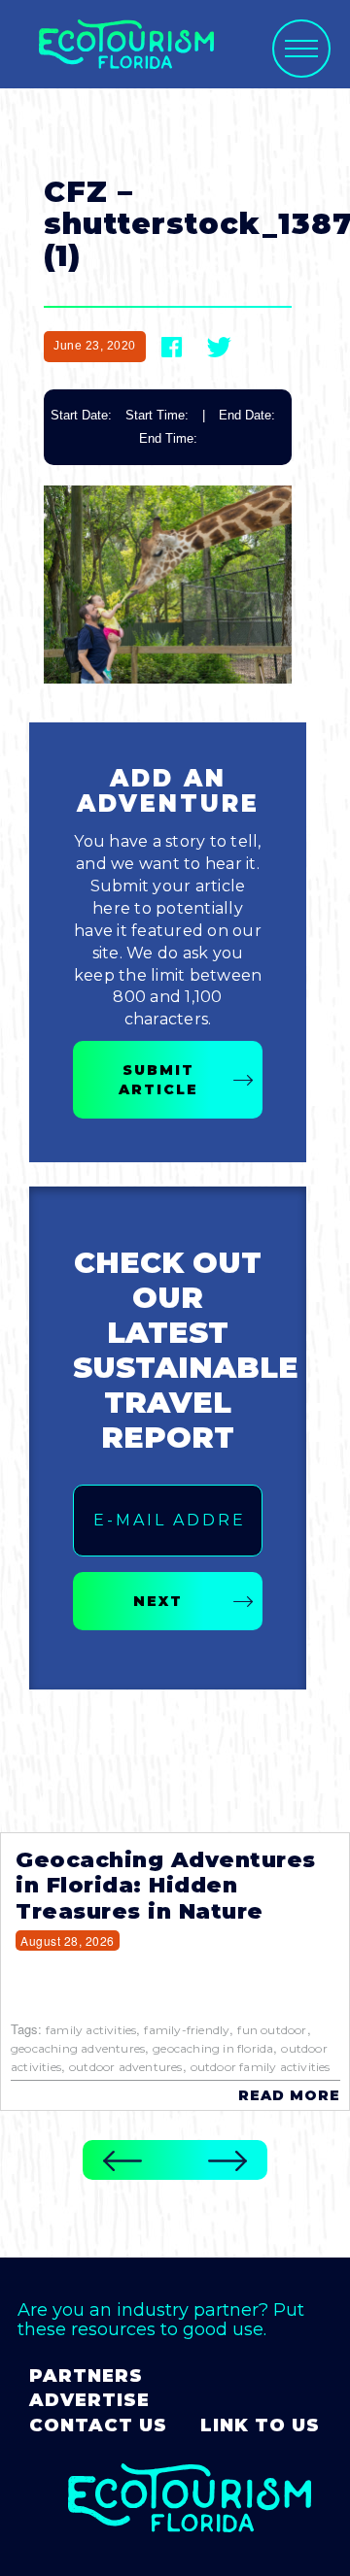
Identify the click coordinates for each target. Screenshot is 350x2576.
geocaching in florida (213, 2048)
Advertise (89, 2400)
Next (158, 1601)
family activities (91, 2030)
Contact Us (98, 2425)
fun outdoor (272, 2030)
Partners (86, 2376)
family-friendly (187, 2030)
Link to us (260, 2425)
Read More (289, 2095)
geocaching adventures (78, 2048)
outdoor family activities (261, 2067)
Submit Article (158, 1080)
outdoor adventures (126, 2067)
